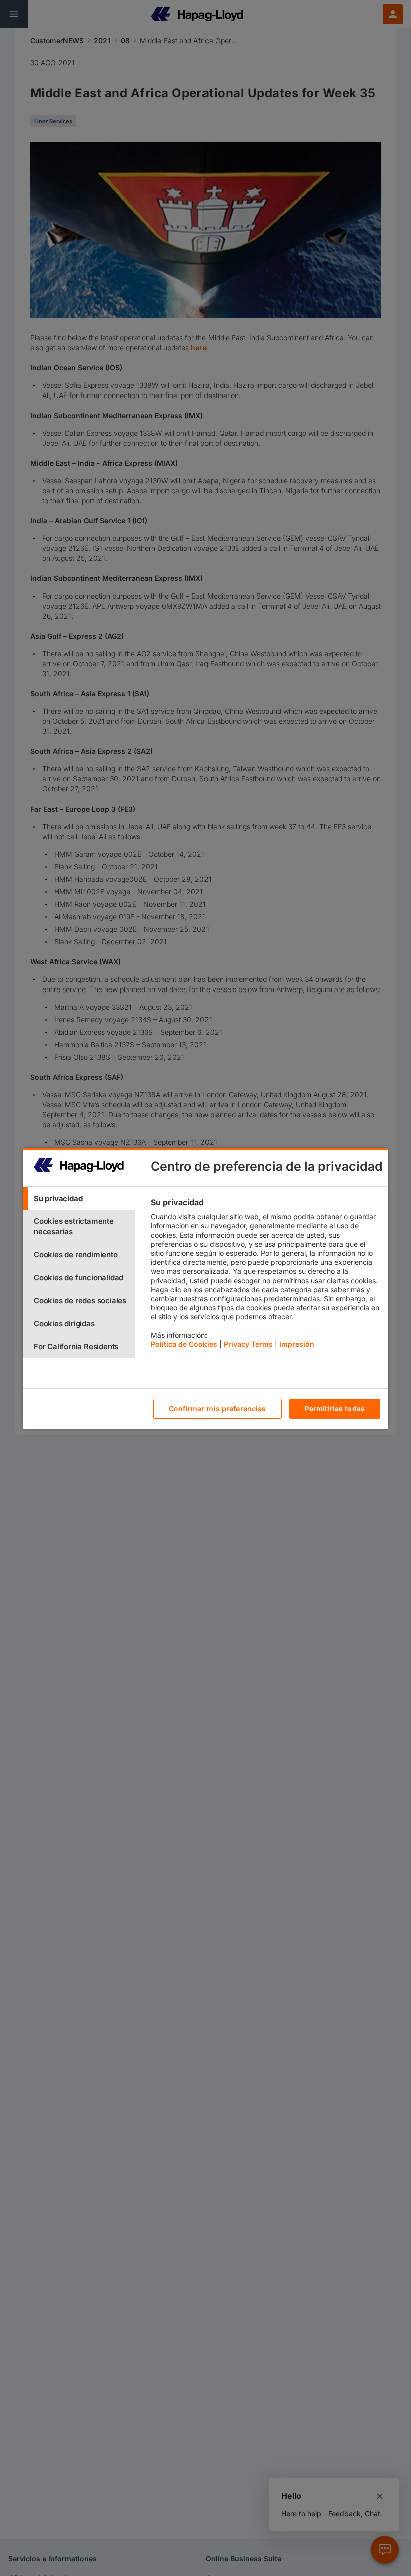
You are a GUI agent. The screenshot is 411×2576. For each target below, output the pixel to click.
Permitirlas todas (335, 1408)
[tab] (79, 1198)
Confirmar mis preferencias (218, 1408)
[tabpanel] (265, 1276)
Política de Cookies (184, 1344)
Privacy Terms (248, 1344)
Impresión (297, 1344)
